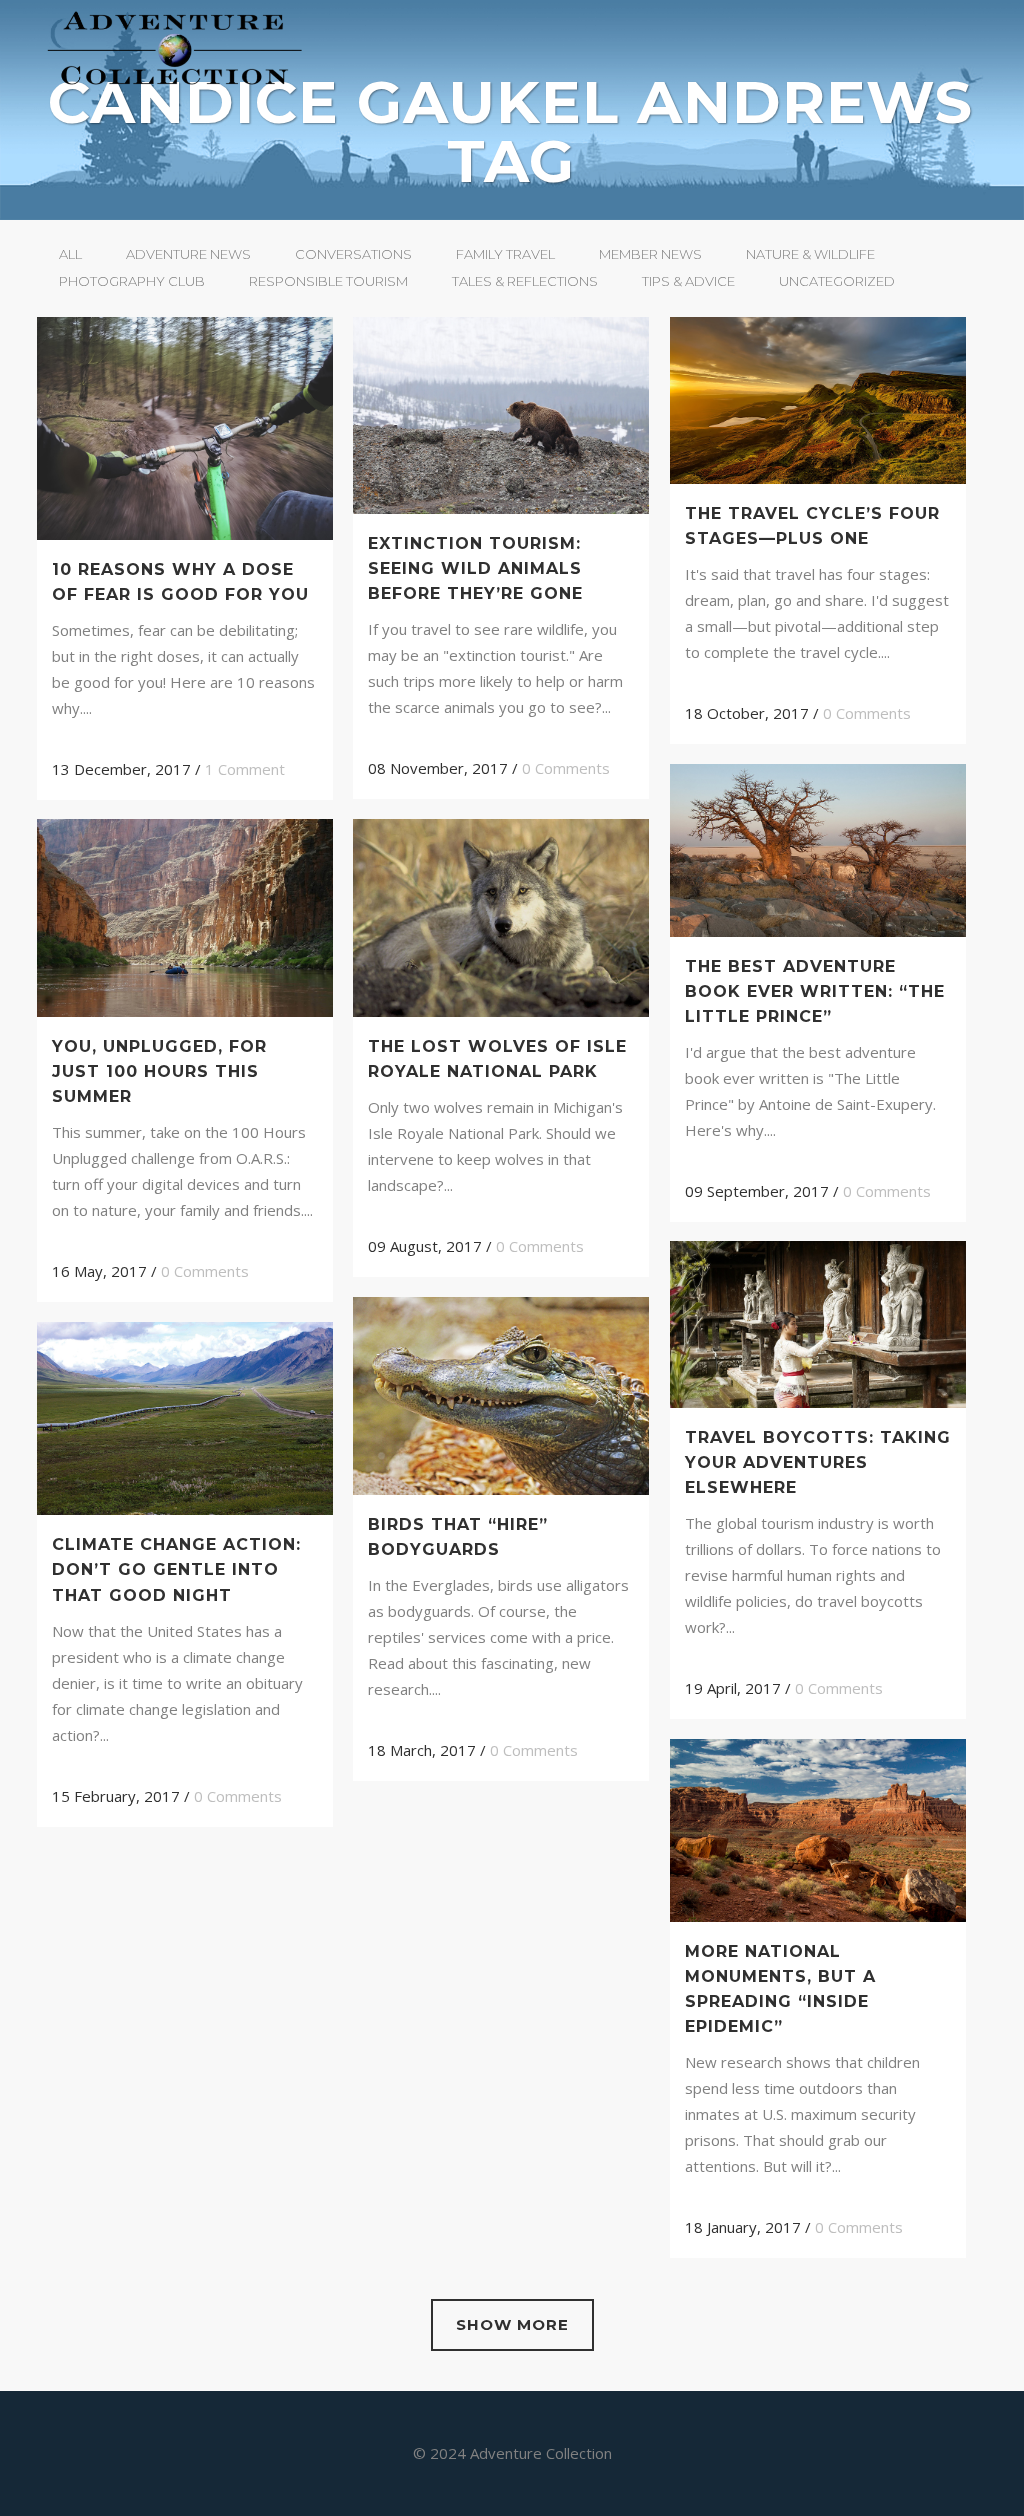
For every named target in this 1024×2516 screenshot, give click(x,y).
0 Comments (566, 768)
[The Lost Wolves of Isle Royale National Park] (501, 918)
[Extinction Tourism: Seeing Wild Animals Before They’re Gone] (501, 415)
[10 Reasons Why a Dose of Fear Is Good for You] (185, 428)
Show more (512, 2324)
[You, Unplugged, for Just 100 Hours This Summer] (185, 917)
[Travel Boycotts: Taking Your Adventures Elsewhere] (818, 1324)
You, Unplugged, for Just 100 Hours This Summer (159, 1071)
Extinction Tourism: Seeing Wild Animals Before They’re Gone (475, 568)
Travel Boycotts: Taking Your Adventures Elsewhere (818, 1462)
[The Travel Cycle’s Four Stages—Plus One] (818, 400)
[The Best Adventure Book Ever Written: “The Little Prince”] (818, 850)
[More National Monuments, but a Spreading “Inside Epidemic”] (818, 1830)
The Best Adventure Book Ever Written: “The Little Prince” (815, 991)
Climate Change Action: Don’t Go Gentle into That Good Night (176, 1569)
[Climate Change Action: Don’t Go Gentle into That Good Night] (185, 1418)
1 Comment (245, 769)
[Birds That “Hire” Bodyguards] (501, 1395)
